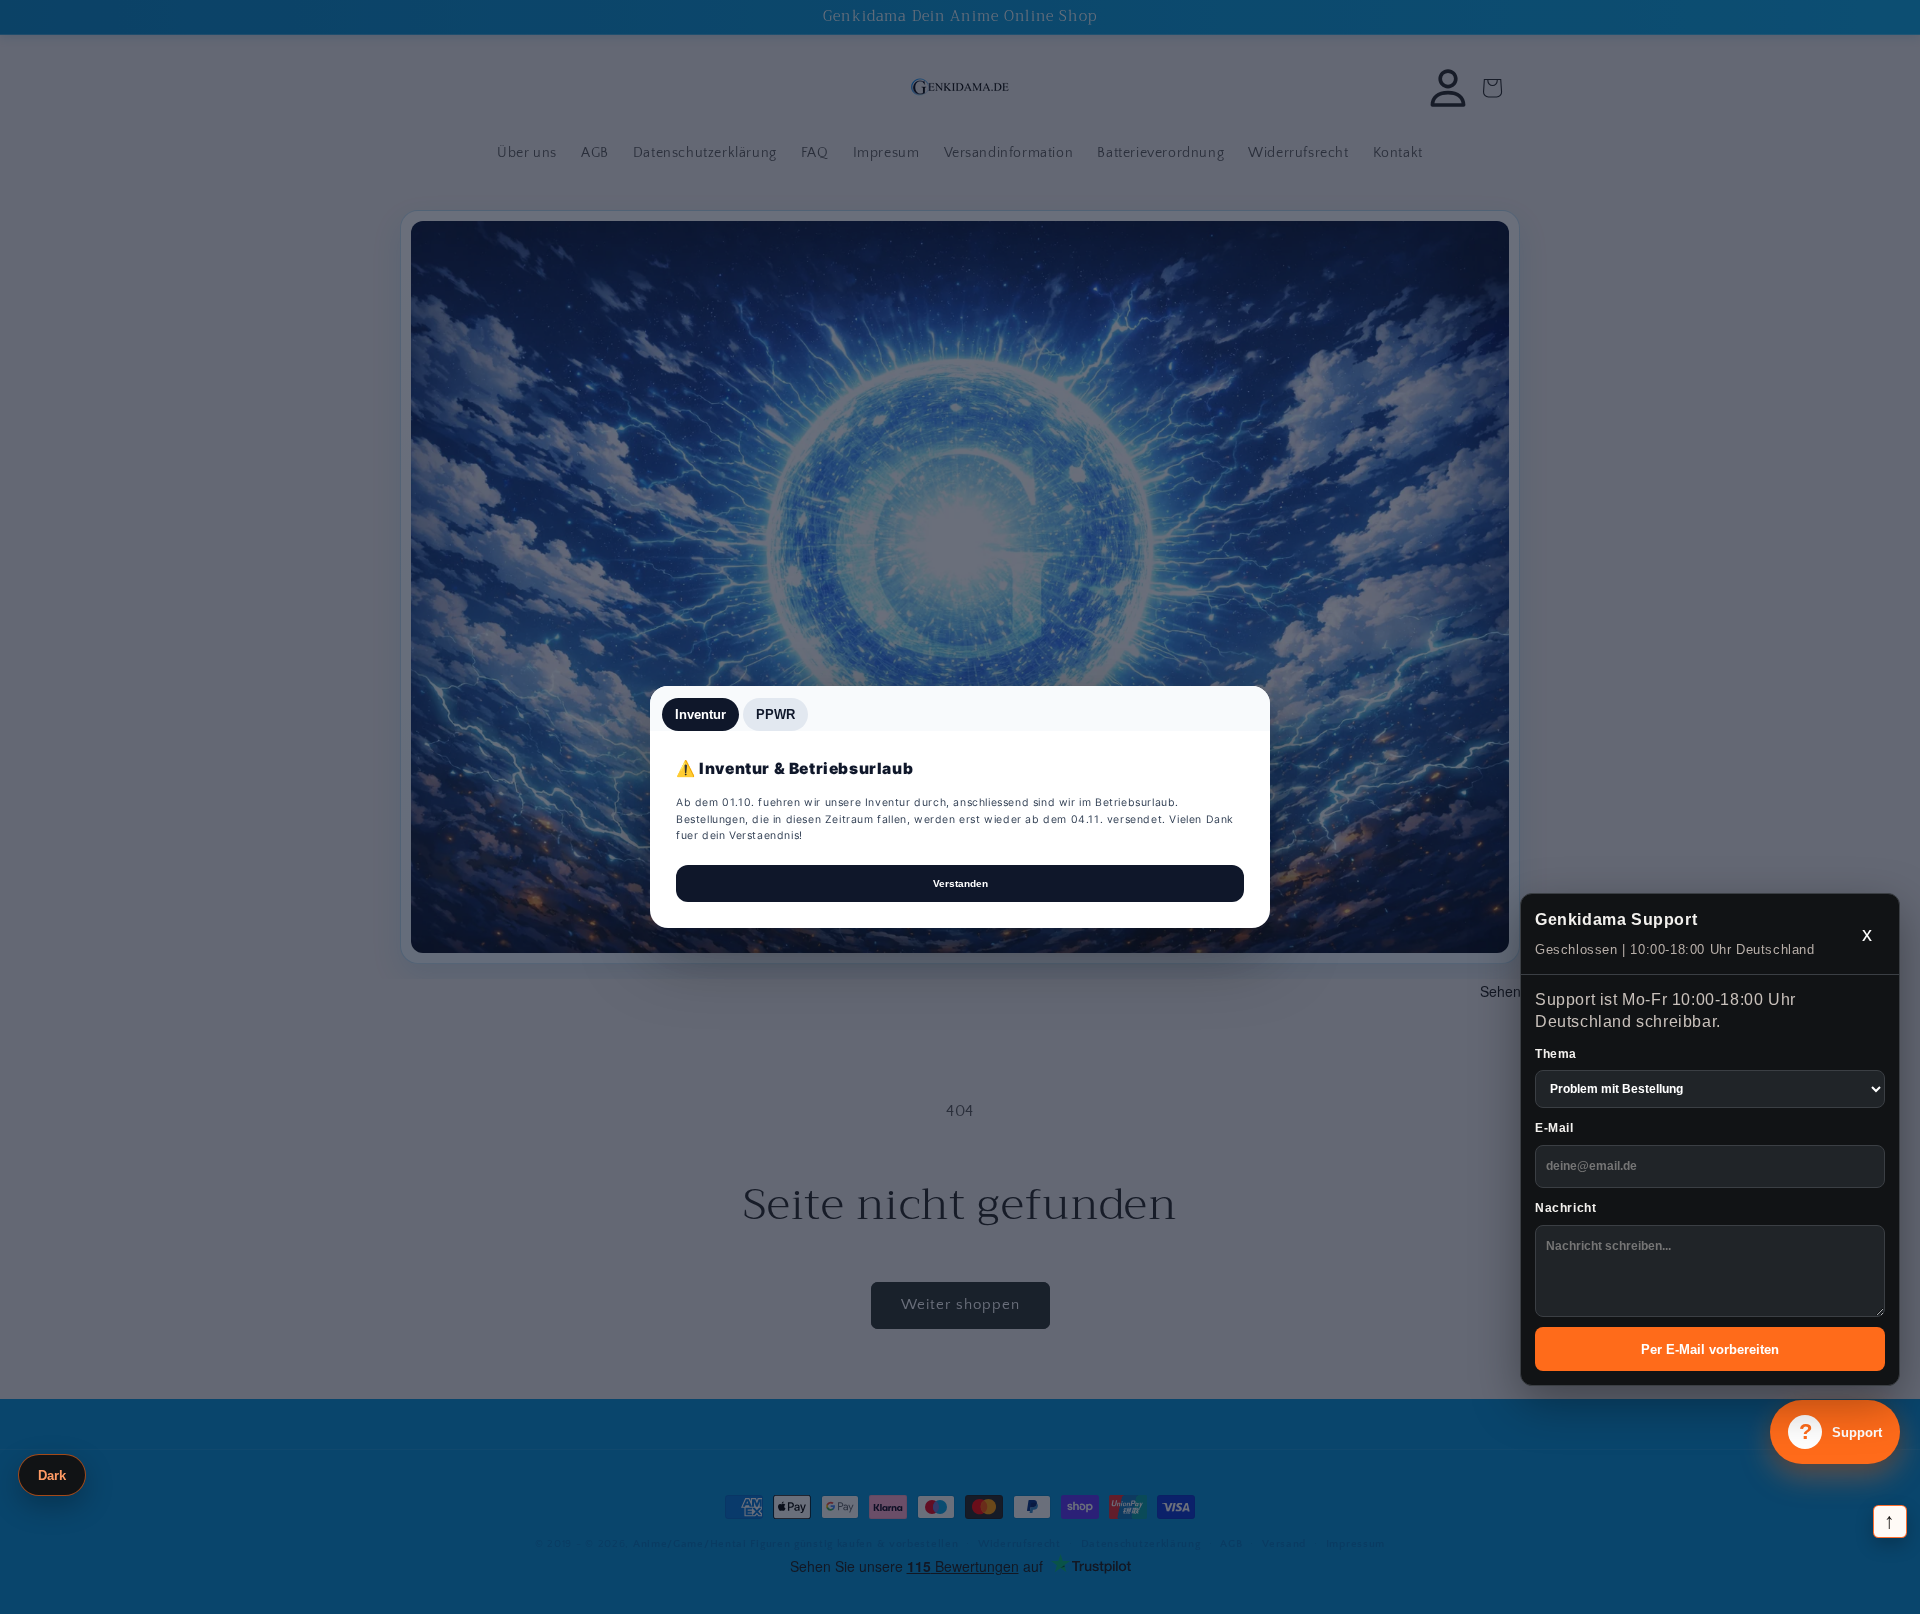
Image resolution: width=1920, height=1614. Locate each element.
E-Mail (1554, 1128)
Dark (52, 1475)
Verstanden (960, 883)
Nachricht (1565, 1208)
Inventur (700, 714)
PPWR (775, 714)
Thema (1556, 1054)
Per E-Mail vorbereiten (1710, 1349)
